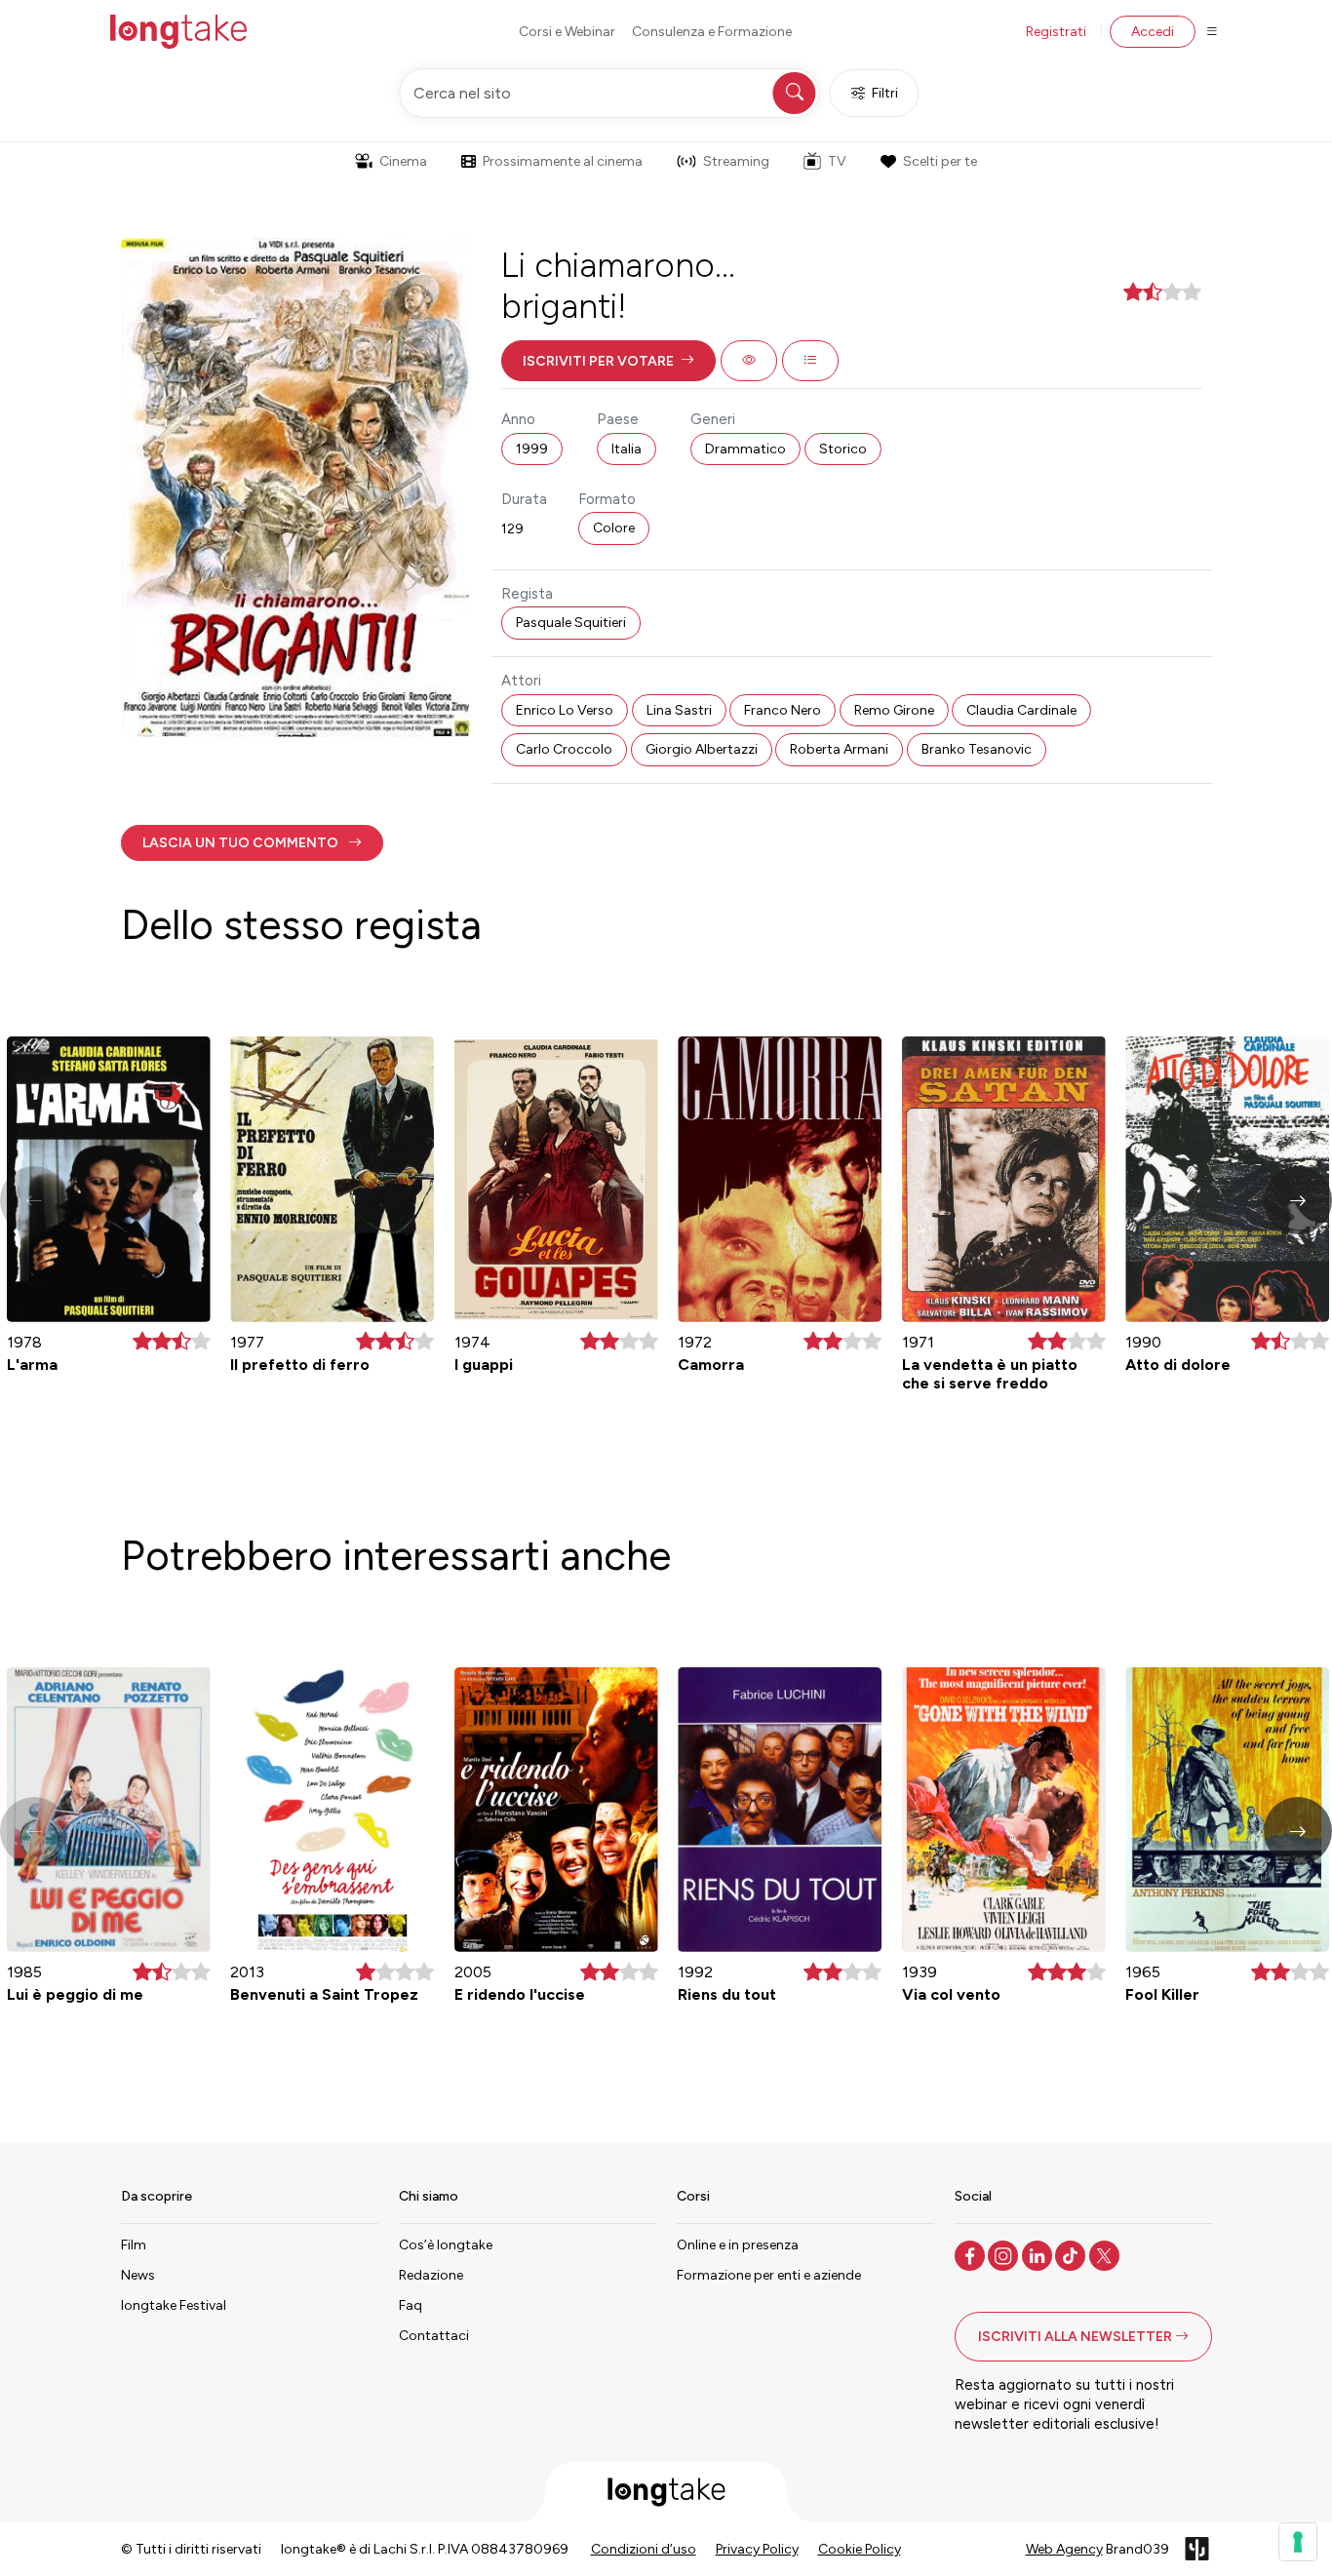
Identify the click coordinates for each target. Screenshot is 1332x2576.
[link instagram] (1005, 2254)
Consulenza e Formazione (712, 32)
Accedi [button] (1153, 32)
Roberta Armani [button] (839, 749)
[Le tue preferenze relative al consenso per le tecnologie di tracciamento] (1298, 2542)
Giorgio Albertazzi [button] (702, 749)
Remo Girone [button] (894, 710)
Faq (411, 2305)
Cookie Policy (860, 2549)
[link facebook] (972, 2254)
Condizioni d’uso (644, 2549)
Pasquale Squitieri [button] (571, 623)
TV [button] (837, 161)
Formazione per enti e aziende (769, 2275)
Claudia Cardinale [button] (1021, 710)
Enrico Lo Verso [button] (565, 710)
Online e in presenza (738, 2245)
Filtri (885, 93)
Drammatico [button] (745, 449)
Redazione (431, 2275)
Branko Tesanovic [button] (977, 749)
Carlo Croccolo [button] (564, 749)
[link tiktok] (1072, 2254)
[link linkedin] (1039, 2254)
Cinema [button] (403, 161)
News (138, 2275)
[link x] (1106, 2254)
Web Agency (1064, 2549)
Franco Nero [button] (783, 710)
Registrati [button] (1056, 32)
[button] (608, 361)
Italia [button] (627, 449)
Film (134, 2245)
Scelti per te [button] (940, 161)
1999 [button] (532, 449)
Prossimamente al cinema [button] (563, 161)
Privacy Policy (757, 2549)
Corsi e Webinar (567, 32)
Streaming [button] (736, 161)
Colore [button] (614, 528)
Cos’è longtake (446, 2245)
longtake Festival (174, 2305)
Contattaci (434, 2336)
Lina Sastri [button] (679, 710)
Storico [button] (843, 449)
